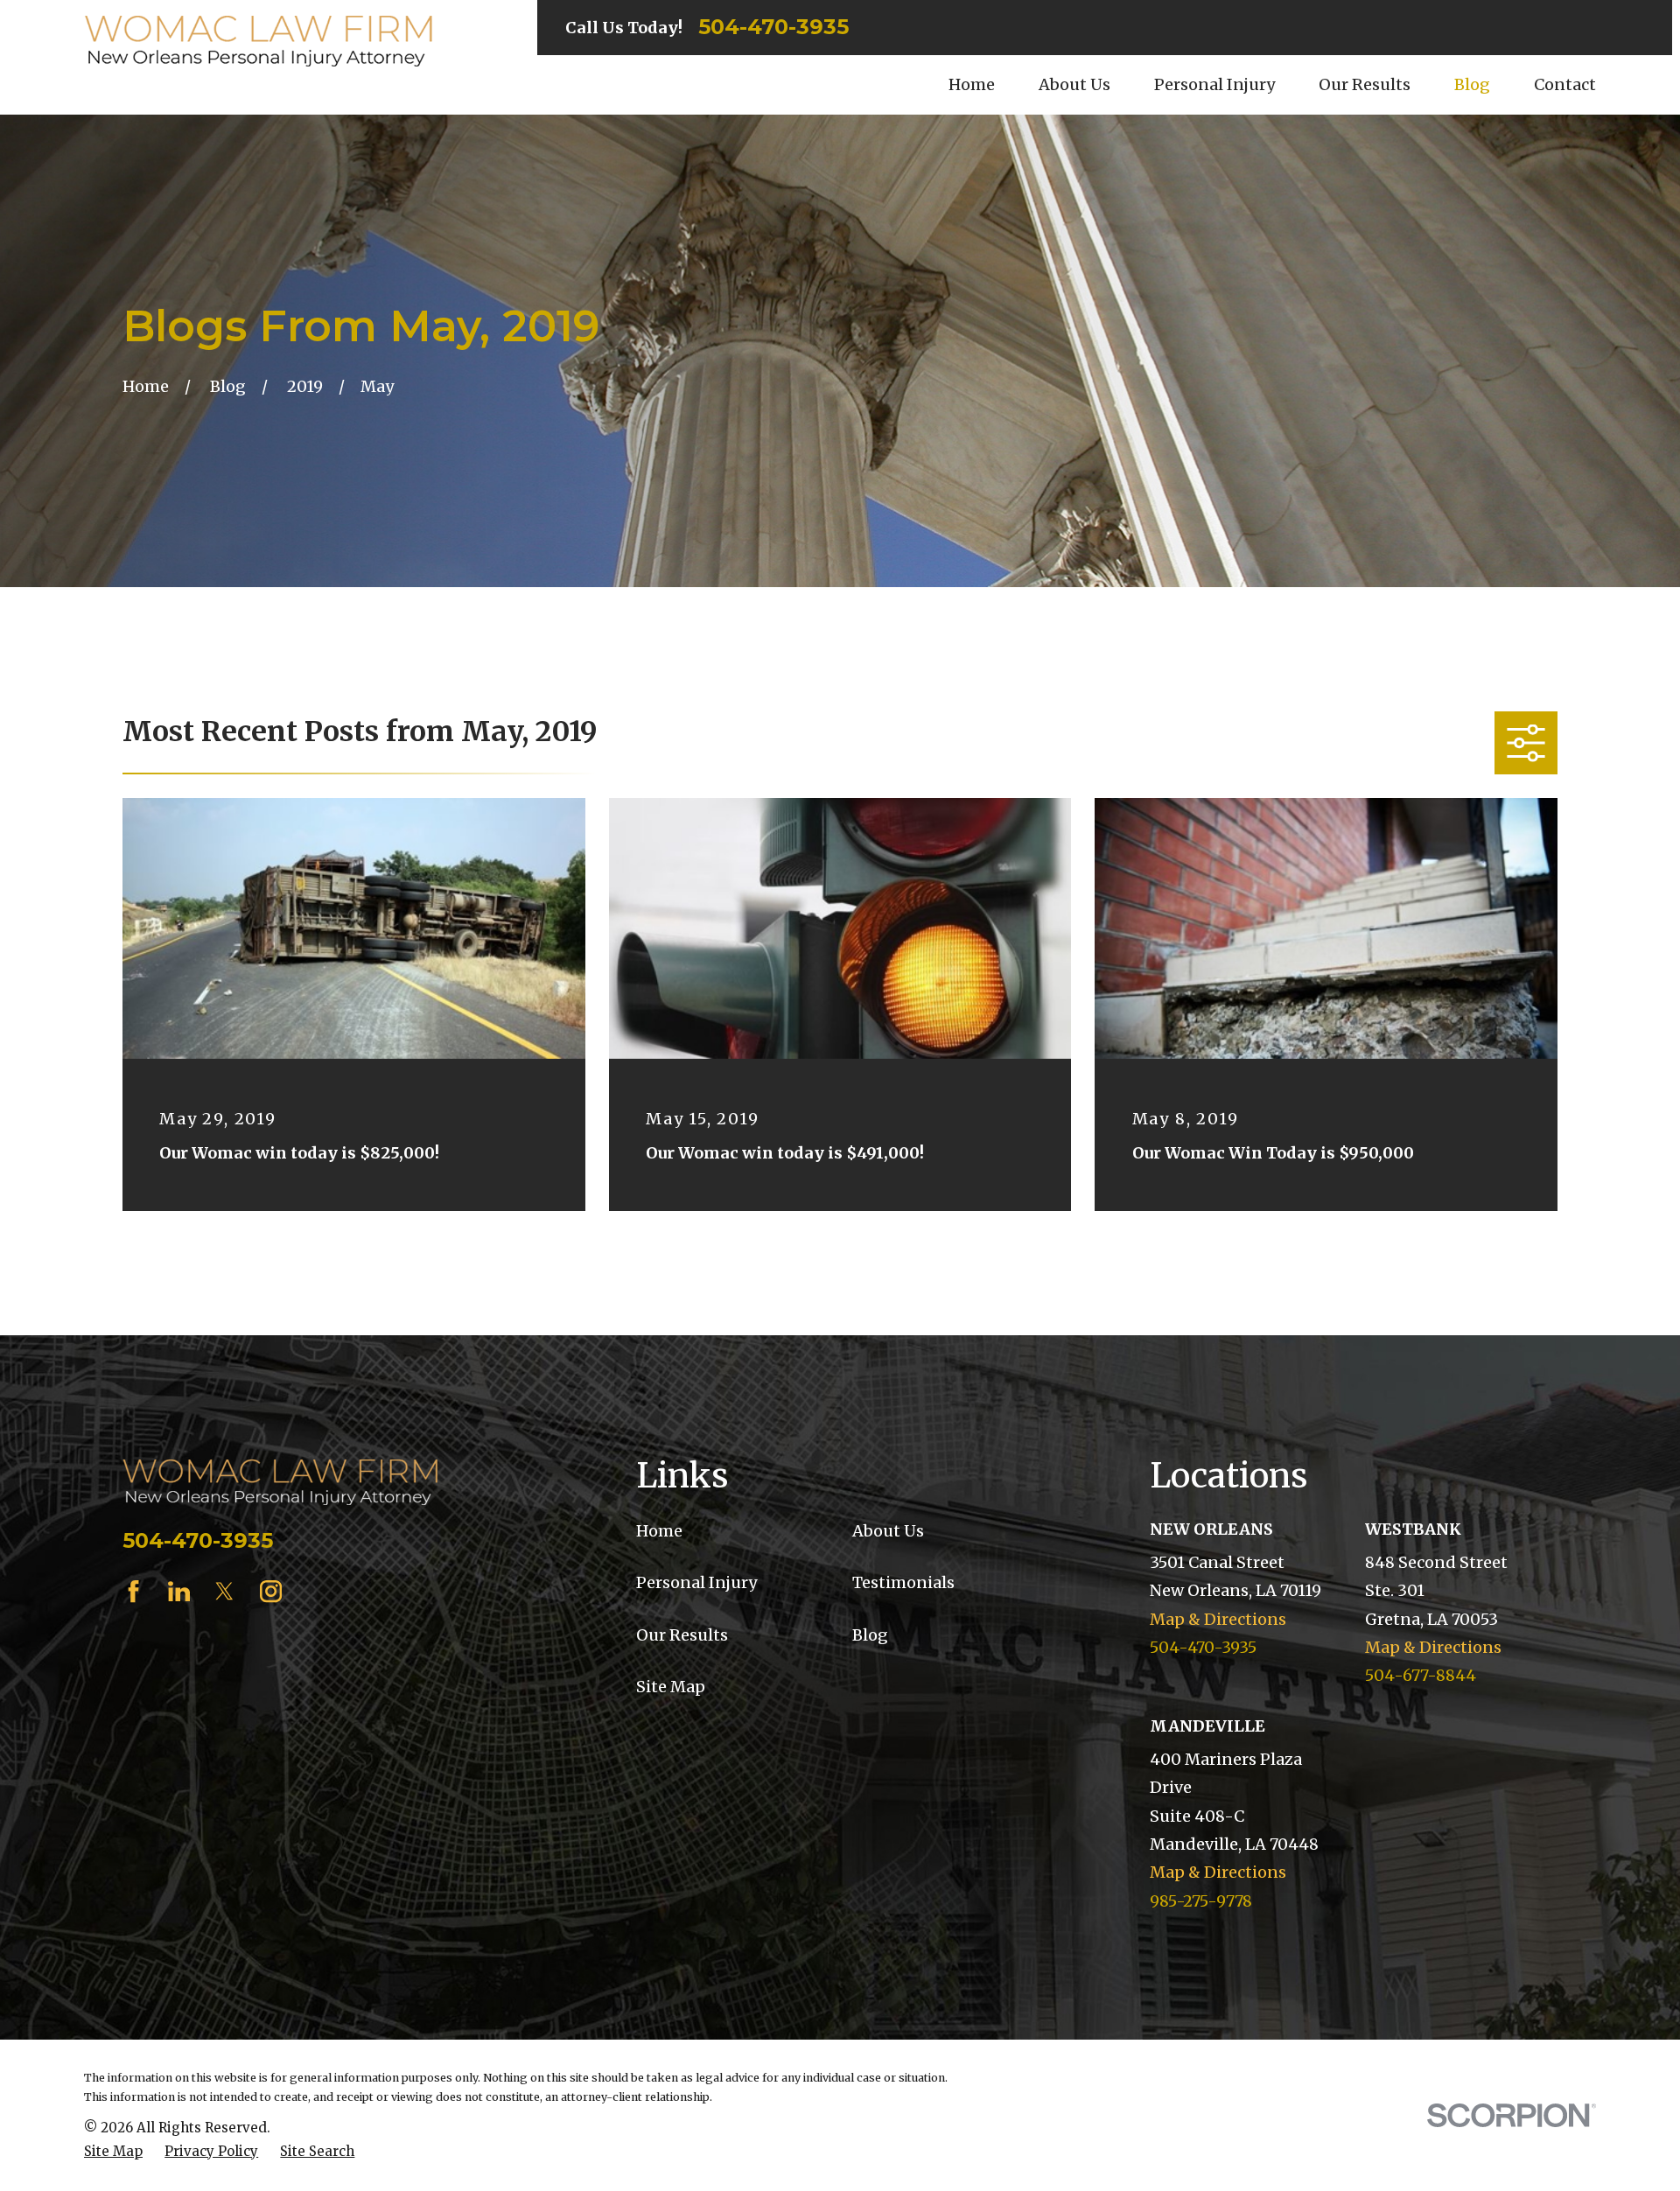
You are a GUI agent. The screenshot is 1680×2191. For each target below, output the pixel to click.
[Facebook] (133, 1591)
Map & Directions (1218, 1619)
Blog (870, 1635)
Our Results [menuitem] (1365, 84)
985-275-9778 (1201, 1901)
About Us (888, 1531)
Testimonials (903, 1582)
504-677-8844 (1421, 1675)
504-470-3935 (773, 27)
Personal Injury (696, 1582)
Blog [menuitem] (1472, 84)
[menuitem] (113, 2151)
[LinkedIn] (179, 1591)
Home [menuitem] (972, 84)
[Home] (258, 41)
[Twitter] (224, 1591)
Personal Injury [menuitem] (1214, 84)
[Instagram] (271, 1591)
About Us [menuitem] (1074, 84)
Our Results (682, 1635)
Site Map (671, 1687)
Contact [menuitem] (1565, 84)
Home (659, 1531)
